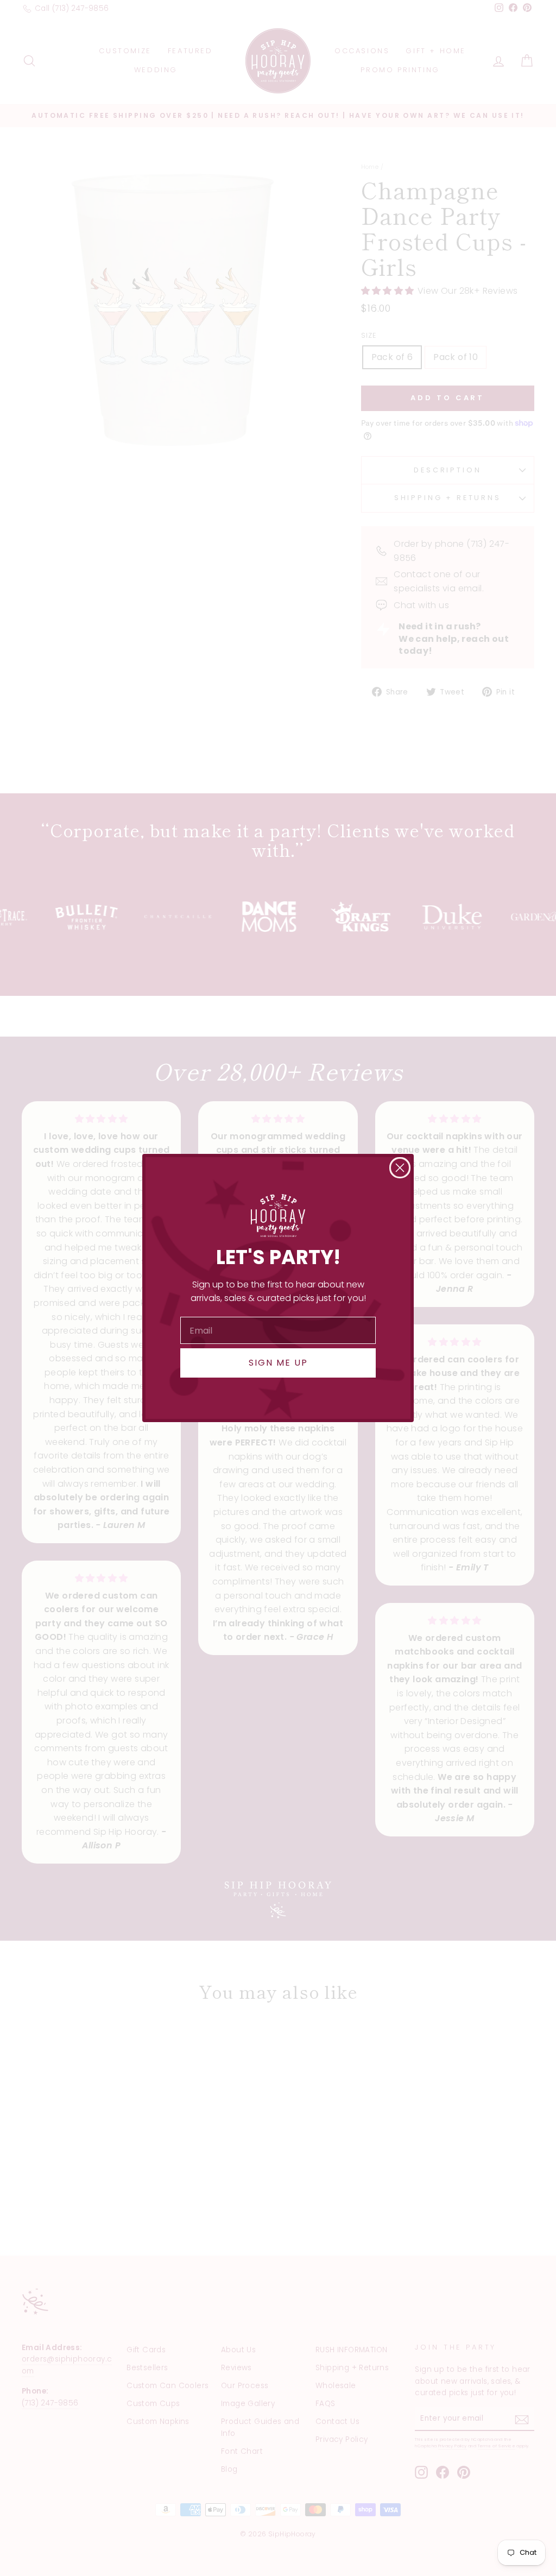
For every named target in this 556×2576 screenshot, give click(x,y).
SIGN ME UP (278, 1363)
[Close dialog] (400, 1168)
